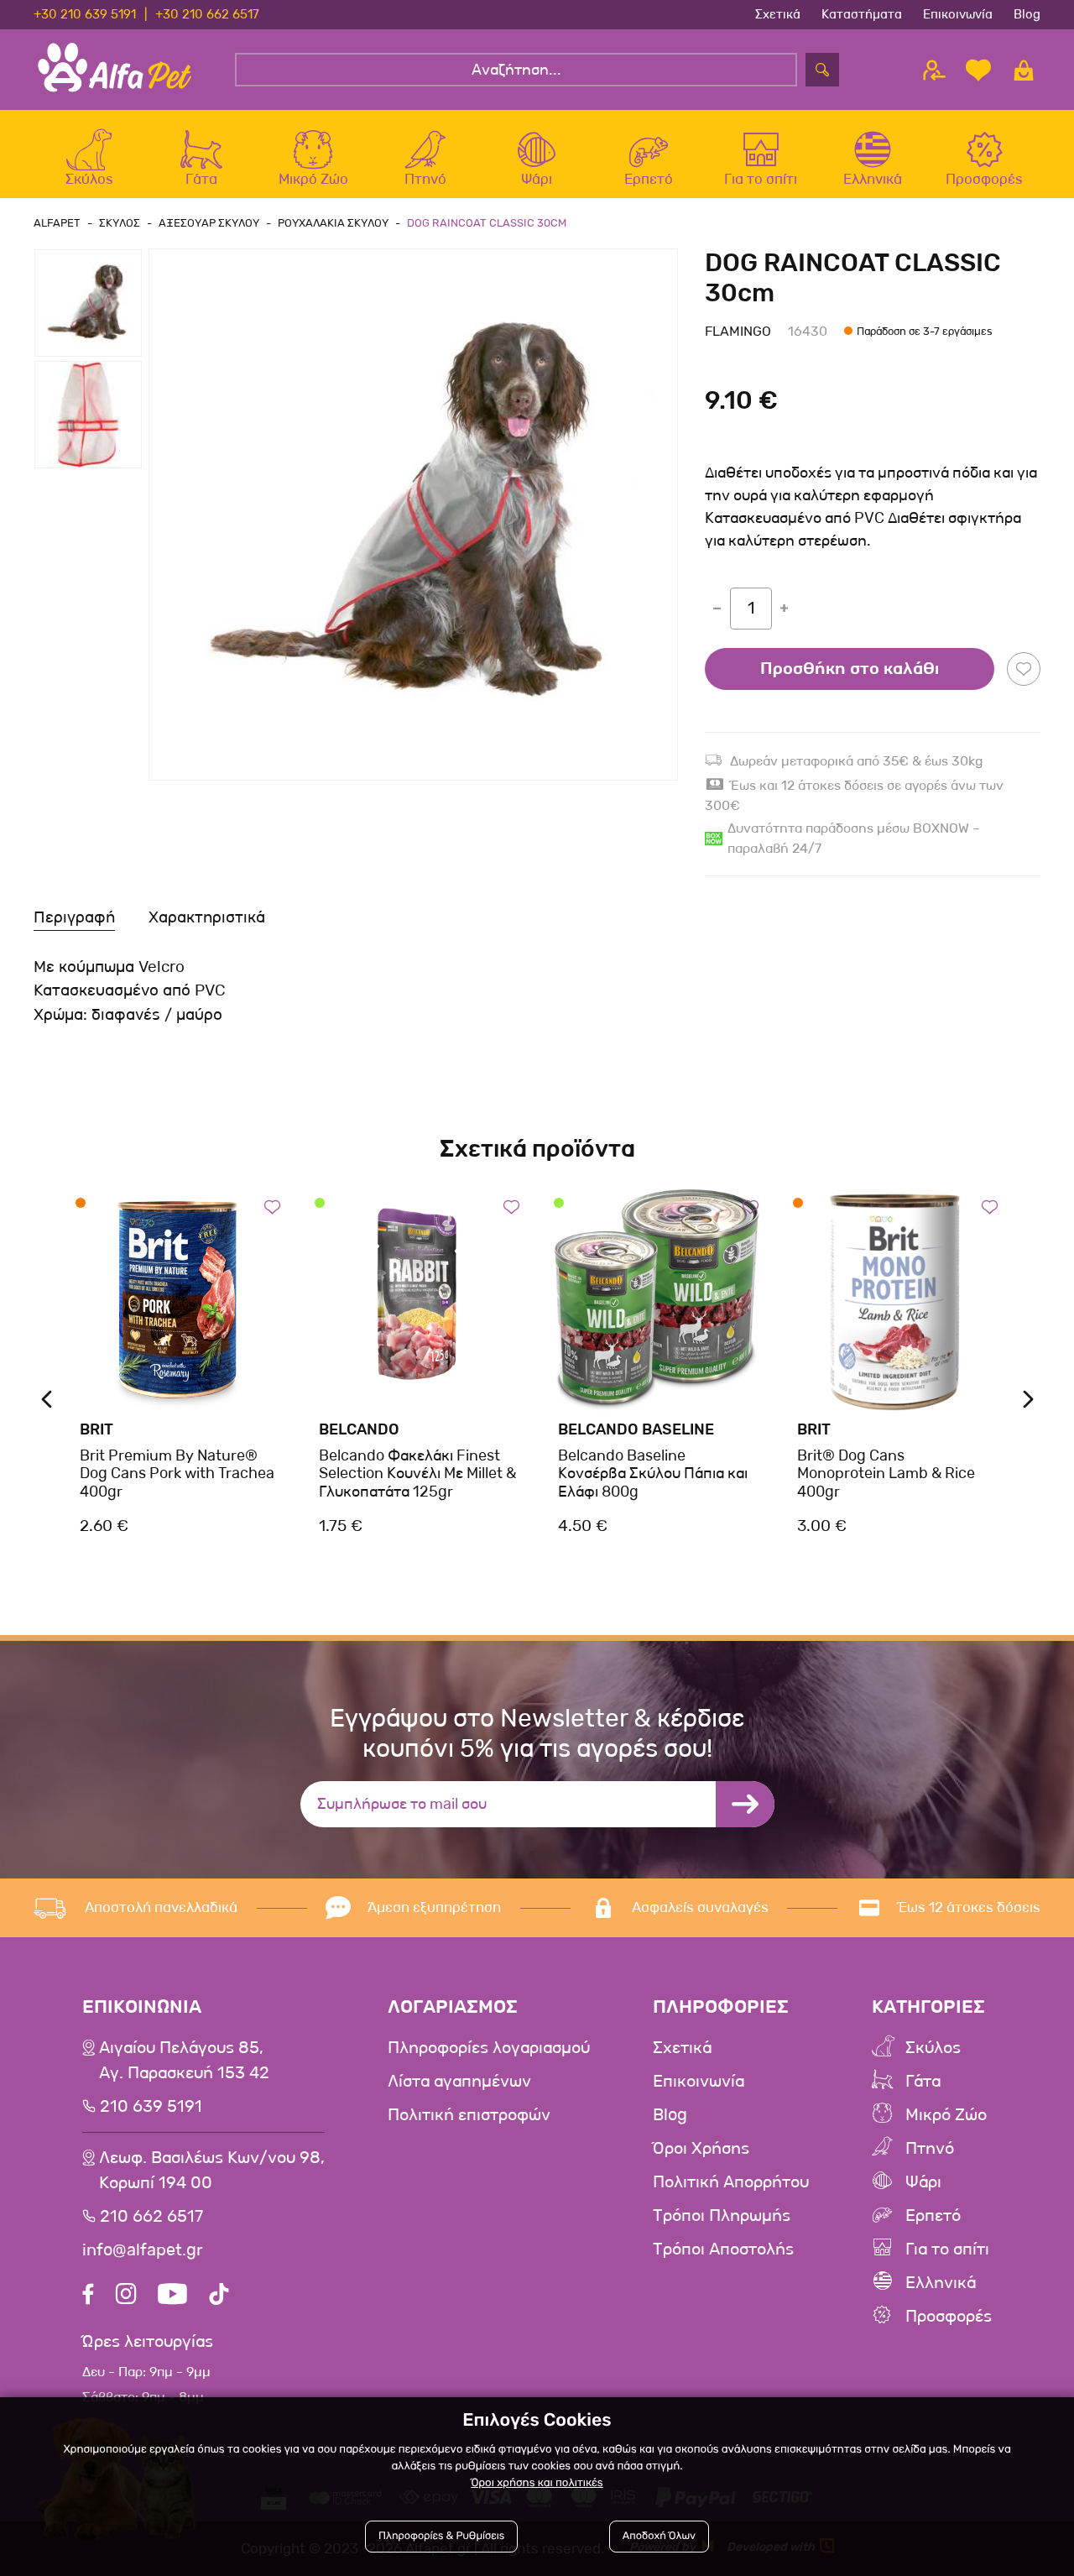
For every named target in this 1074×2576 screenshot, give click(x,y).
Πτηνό (930, 2149)
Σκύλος (933, 2048)
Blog (1027, 14)
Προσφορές (949, 2317)
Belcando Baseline (636, 1429)
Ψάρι (923, 2182)
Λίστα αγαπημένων (459, 2082)
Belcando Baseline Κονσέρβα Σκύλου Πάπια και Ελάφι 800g (653, 1473)
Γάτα (923, 2082)
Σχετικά (778, 14)
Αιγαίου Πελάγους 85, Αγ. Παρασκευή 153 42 (184, 2061)
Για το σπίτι (947, 2249)
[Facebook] (88, 2296)
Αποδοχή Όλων (659, 2536)
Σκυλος (120, 223)
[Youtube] (172, 2296)
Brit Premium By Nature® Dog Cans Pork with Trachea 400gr (177, 1473)
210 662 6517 (151, 2217)
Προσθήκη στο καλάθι (850, 669)
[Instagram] (126, 2296)
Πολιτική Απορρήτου (731, 2182)
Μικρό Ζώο (946, 2115)
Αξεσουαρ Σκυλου (209, 223)
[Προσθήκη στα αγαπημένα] (1024, 669)
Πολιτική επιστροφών (469, 2115)
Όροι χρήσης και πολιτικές (537, 2483)
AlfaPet (57, 223)
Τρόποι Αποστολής (723, 2249)
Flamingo (738, 331)
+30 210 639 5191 (85, 14)
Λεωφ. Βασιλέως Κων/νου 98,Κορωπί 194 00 (212, 2171)
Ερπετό (933, 2216)
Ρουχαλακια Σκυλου (333, 223)
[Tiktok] (219, 2296)
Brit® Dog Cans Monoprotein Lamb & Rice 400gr (886, 1473)
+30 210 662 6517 (207, 14)
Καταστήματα (862, 14)
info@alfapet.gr (143, 2250)
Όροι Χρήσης (701, 2149)
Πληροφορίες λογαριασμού (489, 2048)
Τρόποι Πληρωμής (722, 2216)
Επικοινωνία (958, 14)
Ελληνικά (941, 2283)
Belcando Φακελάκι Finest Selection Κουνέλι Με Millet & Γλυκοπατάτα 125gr (417, 1473)
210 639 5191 (151, 2107)
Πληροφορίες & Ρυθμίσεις (441, 2536)
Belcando (359, 1429)
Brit (96, 1429)
